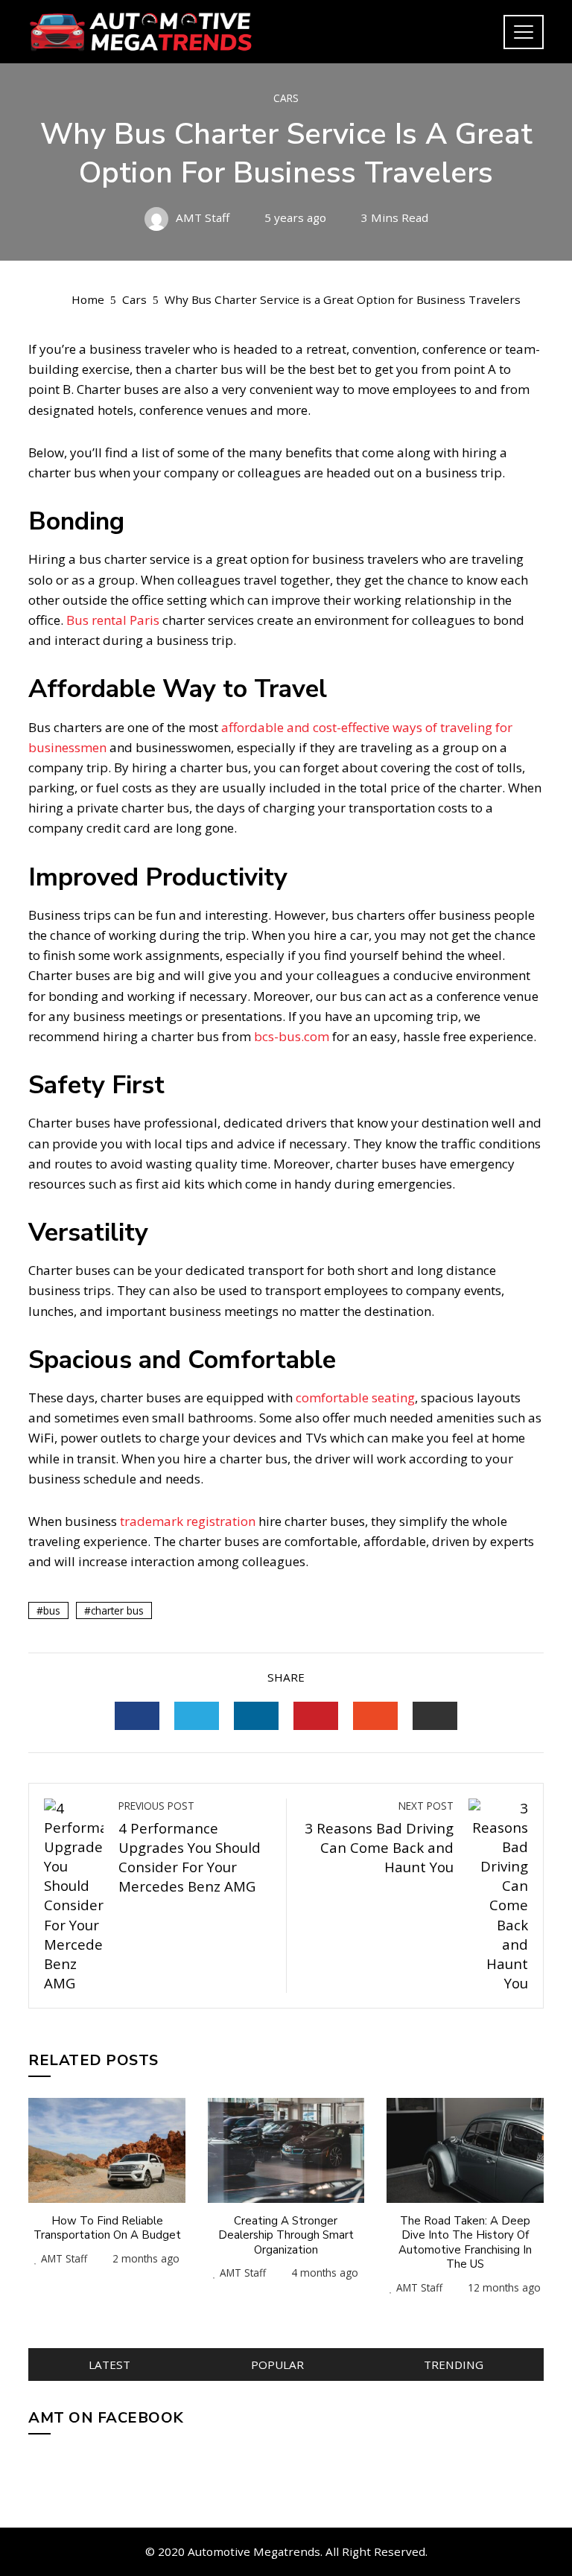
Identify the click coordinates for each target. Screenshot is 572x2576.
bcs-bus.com (293, 1036)
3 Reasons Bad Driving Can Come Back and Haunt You (379, 1837)
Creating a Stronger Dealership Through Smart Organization (286, 2235)
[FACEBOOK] (137, 1716)
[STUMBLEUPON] (375, 1716)
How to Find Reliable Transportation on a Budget (107, 2228)
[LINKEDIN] (256, 1716)
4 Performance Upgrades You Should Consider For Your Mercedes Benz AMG (190, 1847)
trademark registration (188, 1521)
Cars (286, 98)
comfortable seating (355, 1397)
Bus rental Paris (113, 620)
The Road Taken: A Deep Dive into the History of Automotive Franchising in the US (465, 2243)
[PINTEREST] (316, 1716)
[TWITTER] (197, 1716)
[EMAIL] (435, 1716)
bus (52, 1610)
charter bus (117, 1610)
